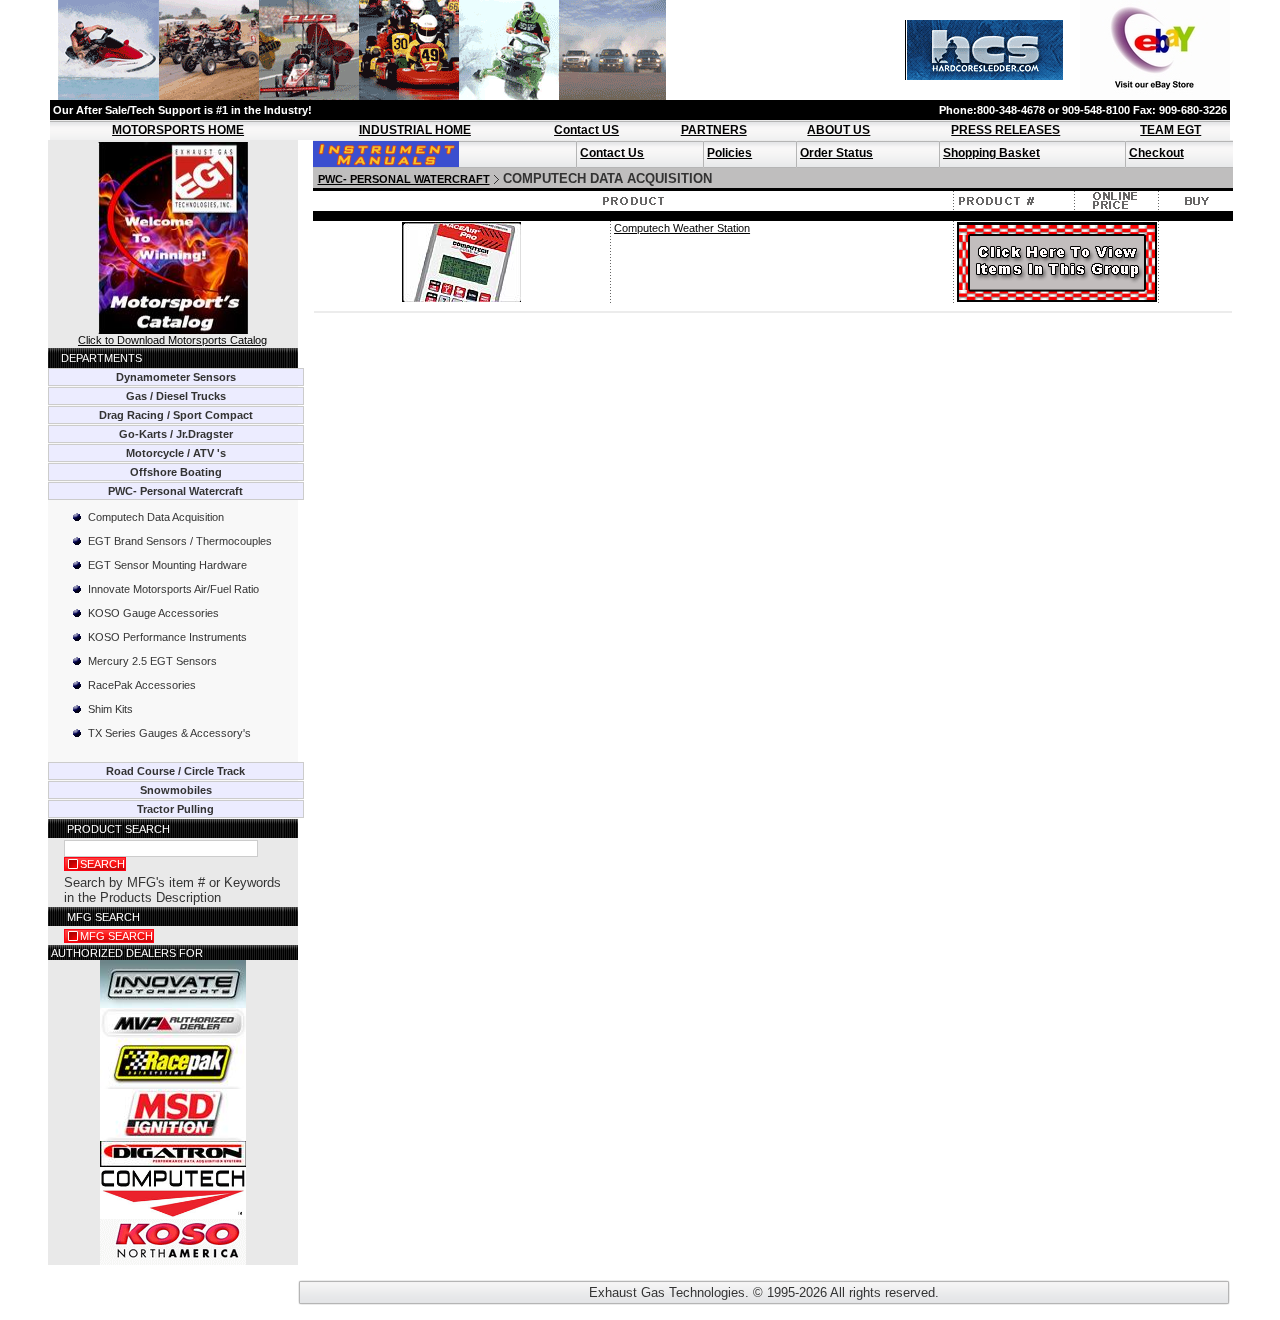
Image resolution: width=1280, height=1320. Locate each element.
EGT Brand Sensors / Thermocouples (180, 541)
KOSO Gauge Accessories (153, 613)
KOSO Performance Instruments (167, 637)
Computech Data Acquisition (156, 517)
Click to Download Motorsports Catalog (172, 340)
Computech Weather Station (682, 228)
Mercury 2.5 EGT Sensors (152, 661)
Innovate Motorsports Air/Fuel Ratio (173, 589)
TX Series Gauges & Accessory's (169, 733)
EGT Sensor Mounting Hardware (167, 565)
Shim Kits (110, 709)
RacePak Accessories (142, 685)
